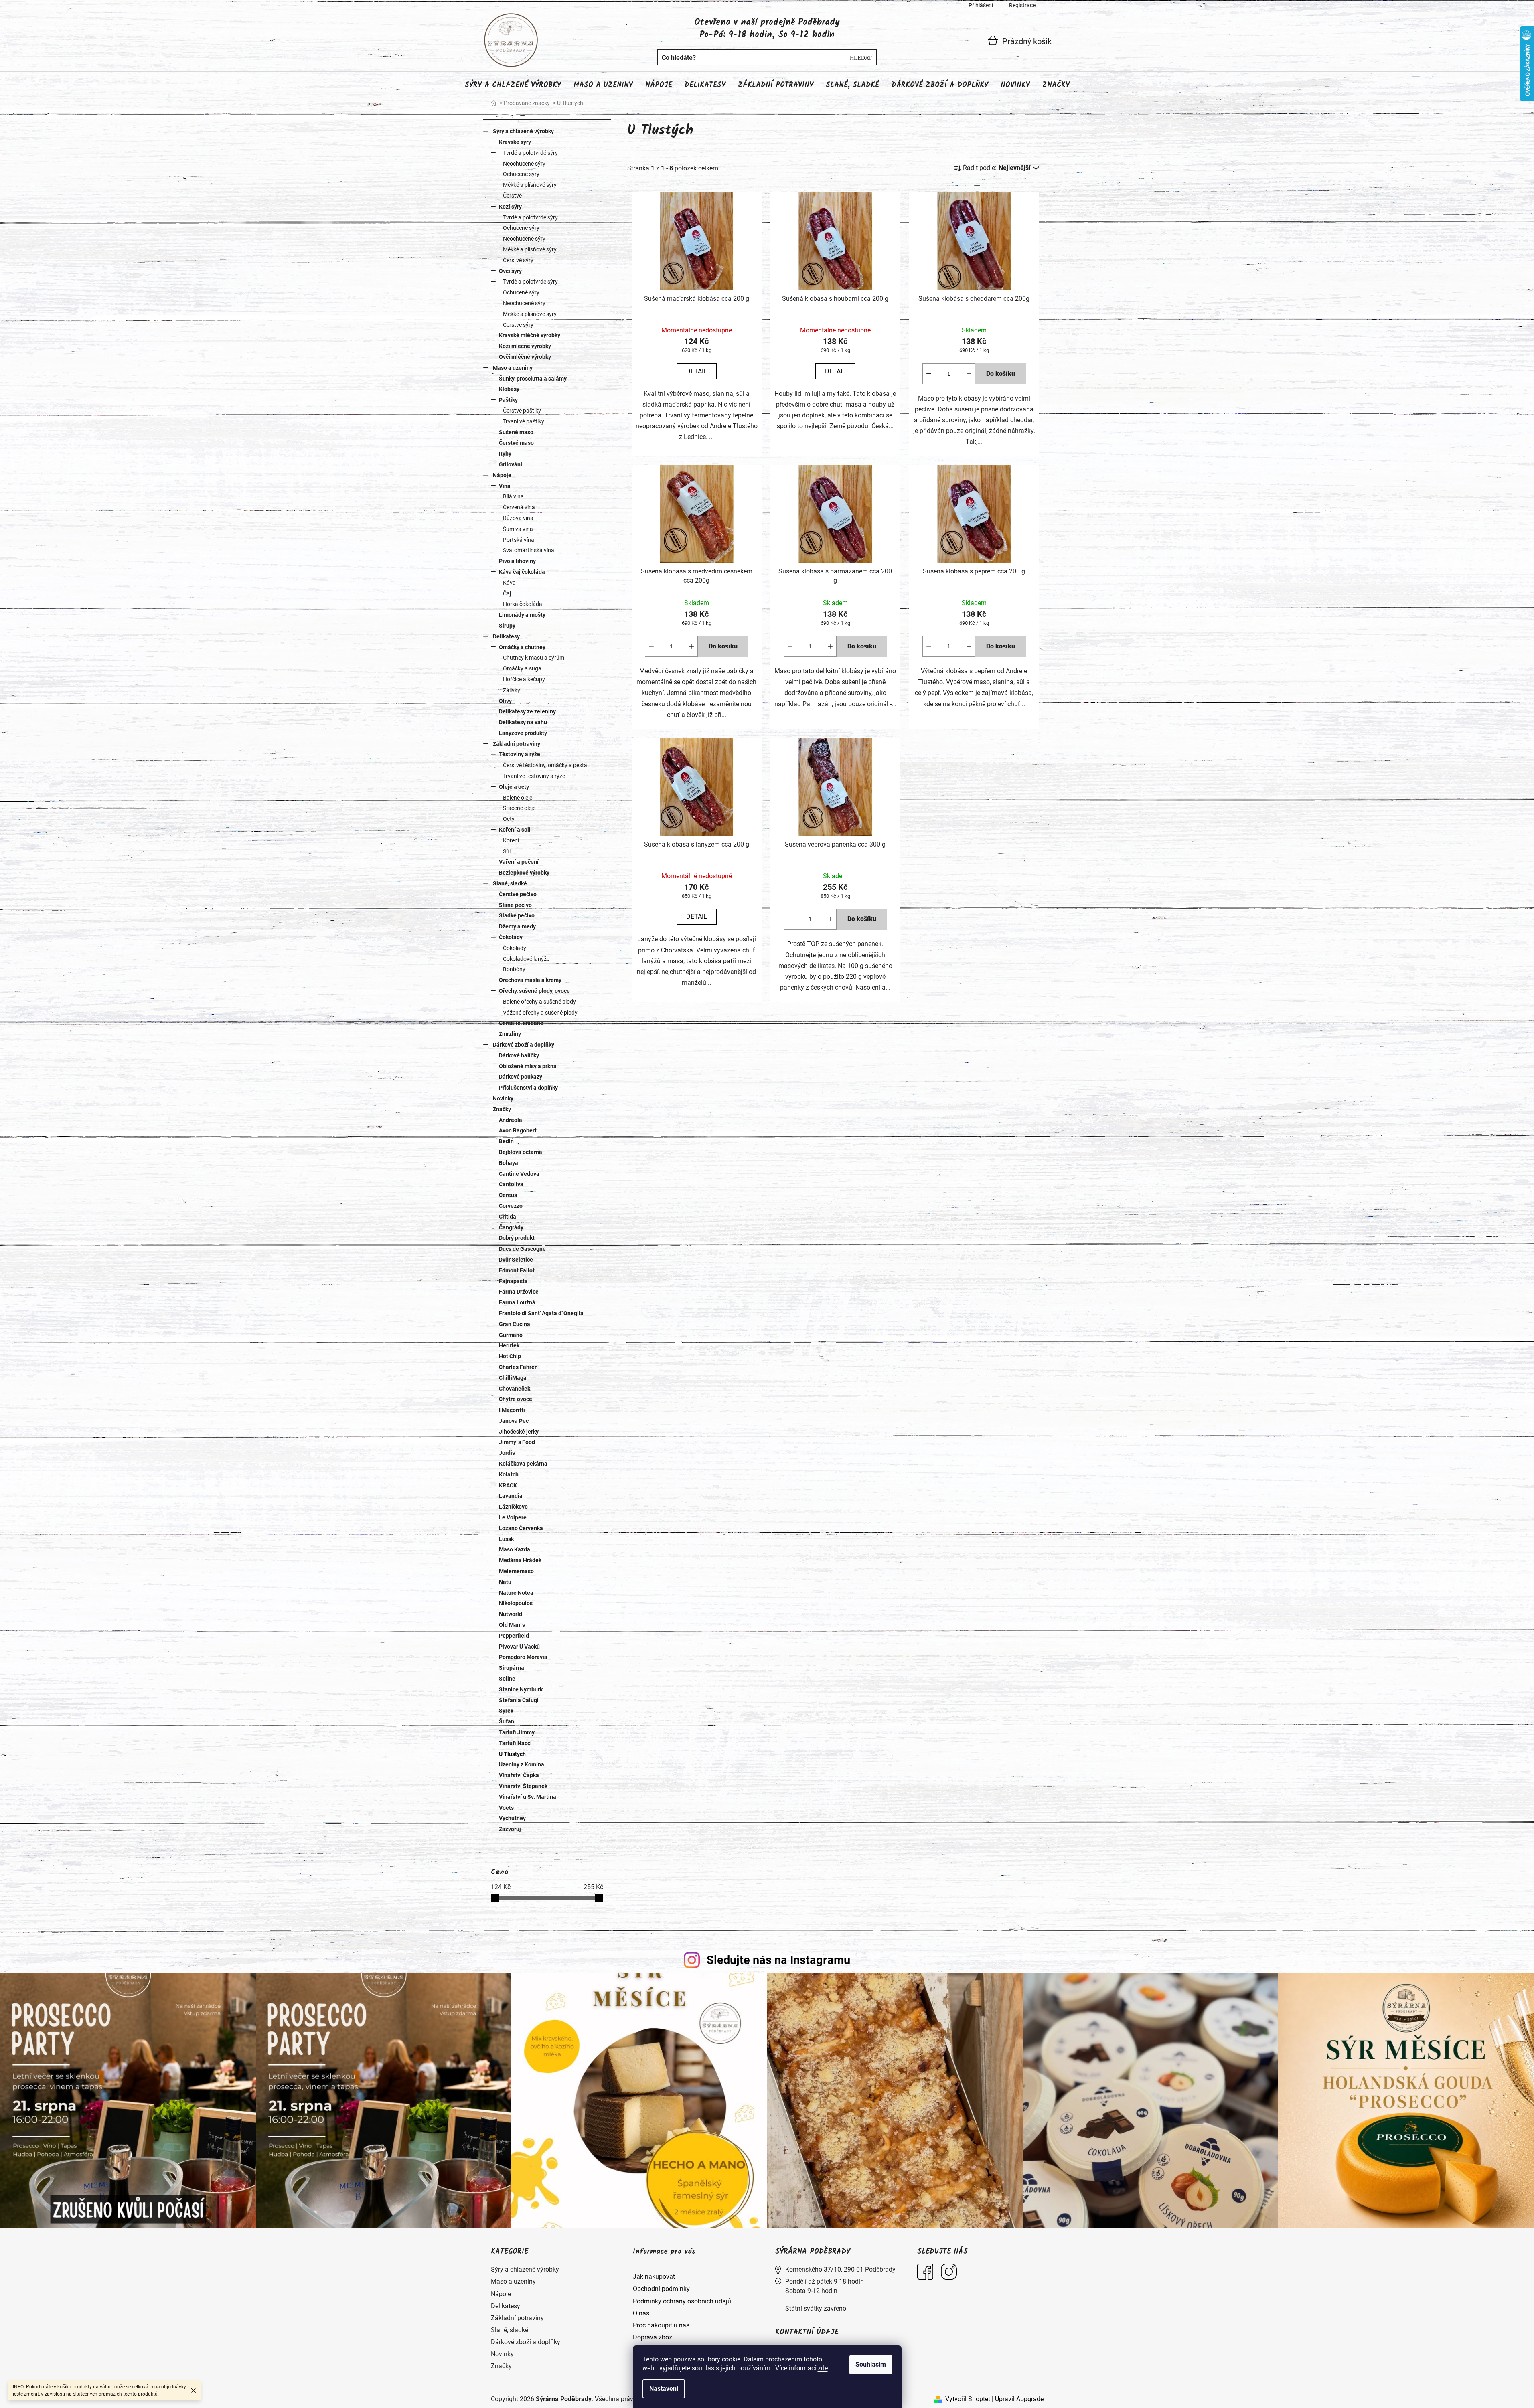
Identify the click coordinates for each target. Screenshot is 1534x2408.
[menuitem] (513, 85)
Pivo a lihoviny (517, 561)
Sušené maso (516, 432)
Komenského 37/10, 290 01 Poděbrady (840, 2269)
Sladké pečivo (517, 915)
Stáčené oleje (519, 808)
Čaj (507, 593)
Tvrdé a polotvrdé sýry (530, 153)
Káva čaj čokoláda (522, 572)
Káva (509, 583)
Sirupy (507, 626)
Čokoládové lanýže (526, 959)
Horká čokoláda (523, 604)
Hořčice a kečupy (524, 679)
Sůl (507, 851)
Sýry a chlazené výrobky (523, 131)
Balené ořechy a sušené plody (539, 1002)
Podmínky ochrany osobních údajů (682, 2301)
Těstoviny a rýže (520, 754)
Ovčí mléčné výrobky (525, 357)
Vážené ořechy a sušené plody (540, 1013)
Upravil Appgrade (1019, 2399)
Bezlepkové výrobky (524, 873)
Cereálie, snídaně (521, 1023)
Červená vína (519, 507)
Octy (509, 819)
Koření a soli (515, 830)
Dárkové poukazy (521, 1077)
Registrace (1022, 5)
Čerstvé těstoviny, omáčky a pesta (545, 765)
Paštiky (508, 400)
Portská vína (519, 540)
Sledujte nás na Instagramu (778, 1960)
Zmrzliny (510, 1034)
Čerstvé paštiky (522, 411)
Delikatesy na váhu (523, 722)
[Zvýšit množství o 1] (969, 374)
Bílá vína (513, 496)
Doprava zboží (653, 2337)
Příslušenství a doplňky (528, 1088)
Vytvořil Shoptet (968, 2399)
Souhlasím (871, 2364)
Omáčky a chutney (522, 647)
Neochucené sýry (524, 164)
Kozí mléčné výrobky (525, 346)
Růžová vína (518, 518)
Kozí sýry (510, 207)
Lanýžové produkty (523, 733)
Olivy (505, 701)
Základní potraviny (517, 744)
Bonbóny (514, 969)
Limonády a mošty (522, 615)
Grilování (511, 464)
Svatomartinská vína (529, 550)
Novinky (503, 1098)
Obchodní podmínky (661, 2289)
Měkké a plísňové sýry (530, 185)
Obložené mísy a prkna (528, 1066)
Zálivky (512, 690)
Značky (502, 1109)
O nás (641, 2313)
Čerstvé (512, 196)
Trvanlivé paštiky (524, 421)
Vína (505, 486)
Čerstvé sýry (518, 260)
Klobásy (509, 389)
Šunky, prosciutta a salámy (533, 379)
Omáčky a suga (522, 668)
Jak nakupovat (654, 2277)
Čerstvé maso (516, 443)
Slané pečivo (515, 905)
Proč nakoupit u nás (661, 2325)
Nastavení (664, 2389)
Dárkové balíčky (519, 1055)
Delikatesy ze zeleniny (527, 711)
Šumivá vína (518, 529)
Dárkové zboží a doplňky (524, 1045)
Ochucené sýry (521, 174)
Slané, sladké (510, 883)
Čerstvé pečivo (518, 894)
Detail (697, 371)
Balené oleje (518, 798)
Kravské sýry (515, 142)
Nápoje (502, 475)
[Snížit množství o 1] (929, 374)
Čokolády (511, 937)
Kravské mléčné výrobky (530, 335)
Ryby (505, 454)
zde (823, 2368)
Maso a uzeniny (513, 368)
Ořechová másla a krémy (530, 980)
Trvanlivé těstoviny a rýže (534, 776)
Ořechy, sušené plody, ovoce (534, 991)
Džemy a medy (517, 926)
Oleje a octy (514, 787)
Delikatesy (506, 636)
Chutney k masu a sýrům (534, 658)
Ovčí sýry (510, 271)
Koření (511, 840)
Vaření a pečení (519, 862)
